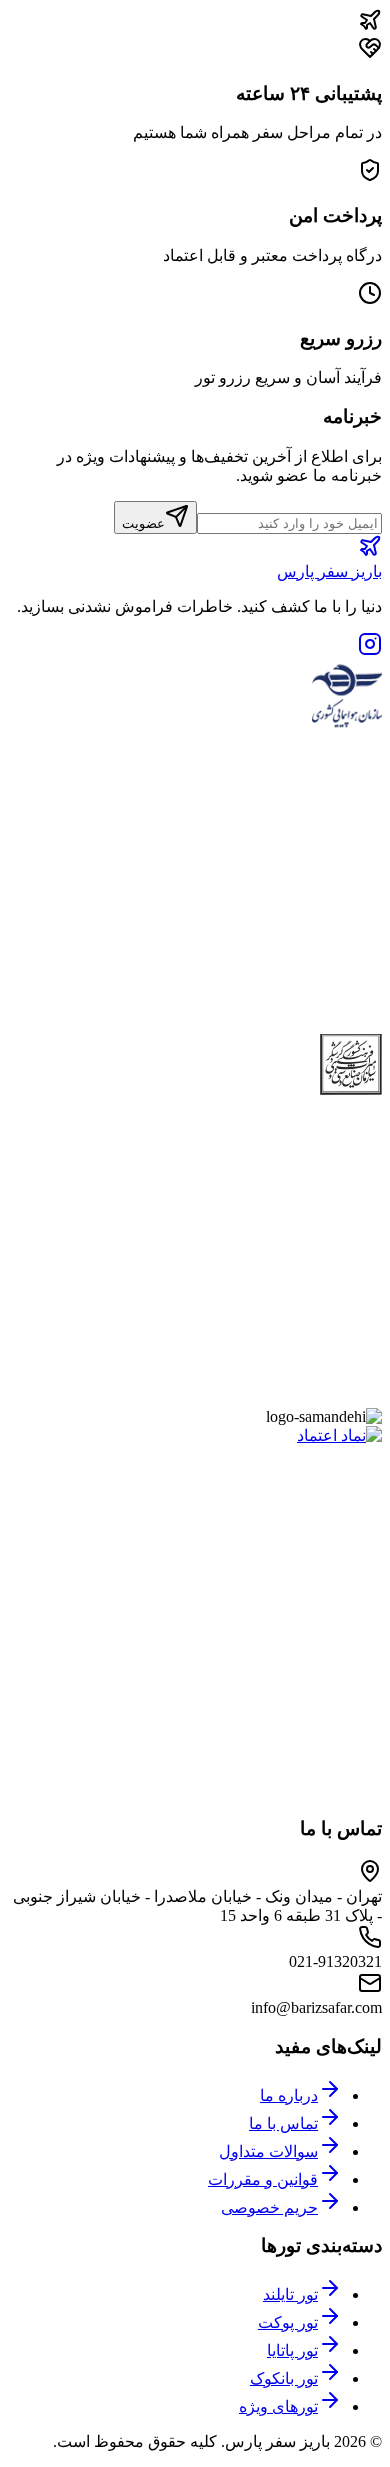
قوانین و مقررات (263, 2179)
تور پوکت (288, 2322)
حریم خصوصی (269, 2207)
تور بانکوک (284, 2378)
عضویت (143, 523)
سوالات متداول (268, 2151)
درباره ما (289, 2095)
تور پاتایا (292, 2350)
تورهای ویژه (278, 2406)
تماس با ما (283, 2123)
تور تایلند (290, 2294)
